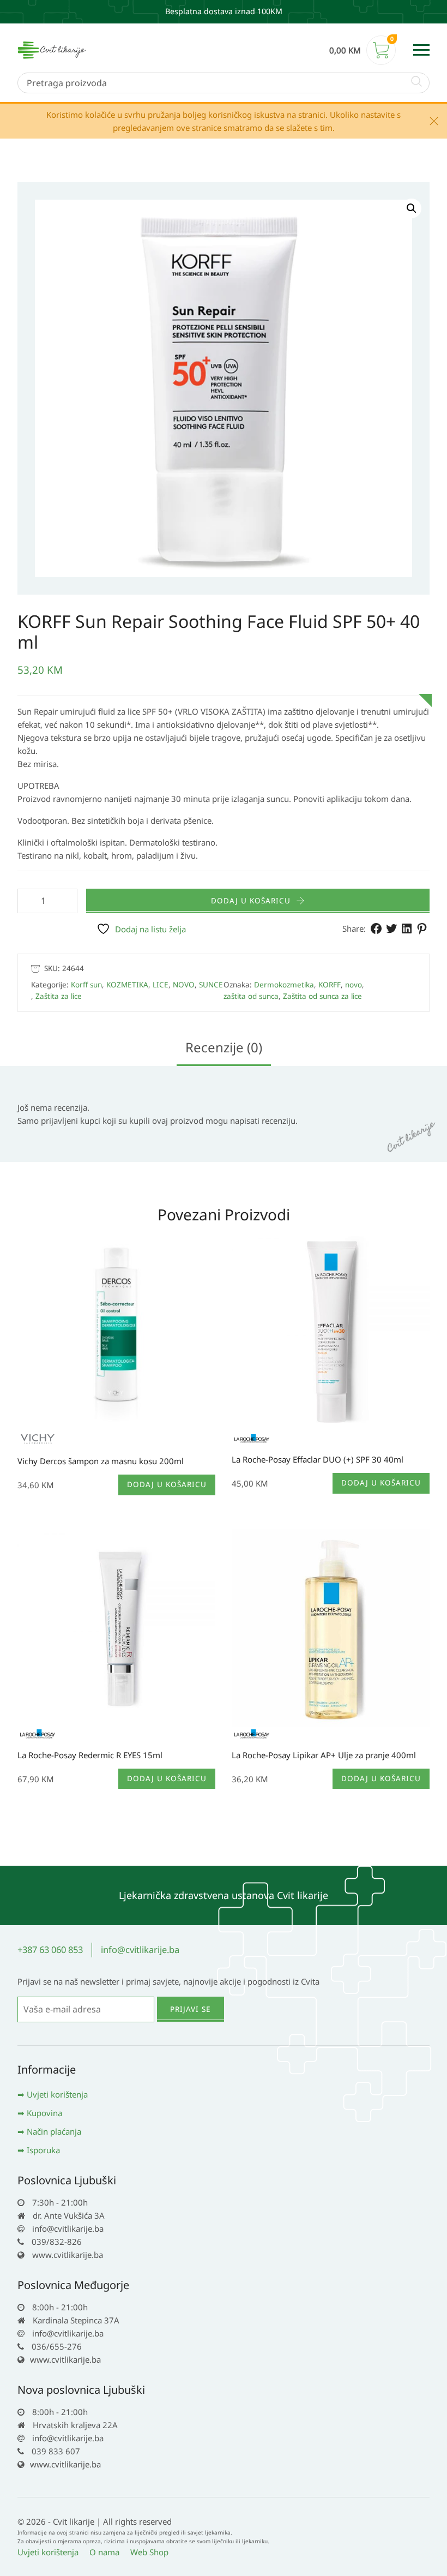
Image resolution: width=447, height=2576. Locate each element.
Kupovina (44, 2113)
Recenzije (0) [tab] (224, 1047)
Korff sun (86, 985)
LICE (161, 985)
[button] (412, 208)
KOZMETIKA (127, 985)
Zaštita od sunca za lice (322, 996)
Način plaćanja (54, 2131)
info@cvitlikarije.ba (140, 1949)
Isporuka (43, 2150)
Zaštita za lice (59, 996)
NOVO (184, 985)
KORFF (330, 985)
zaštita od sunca (251, 996)
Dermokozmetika (284, 985)
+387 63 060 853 (50, 1949)
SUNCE (211, 985)
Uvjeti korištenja (57, 2094)
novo (354, 985)
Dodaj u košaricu (251, 901)
